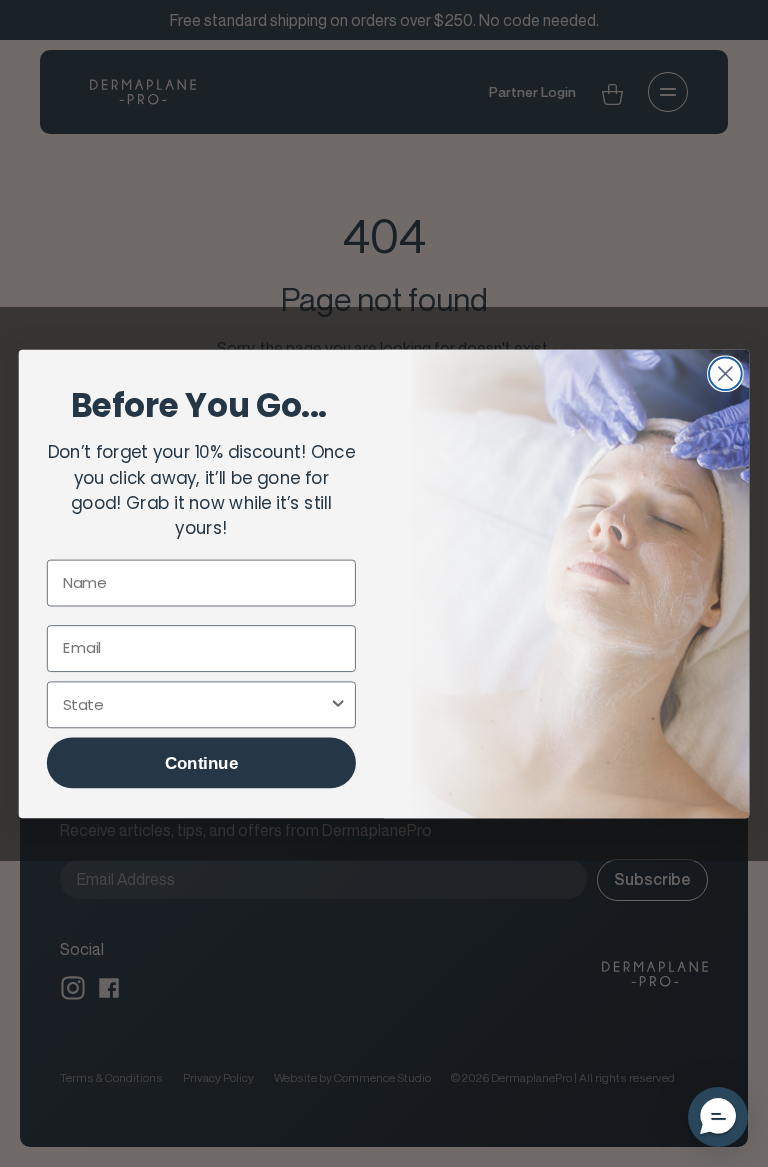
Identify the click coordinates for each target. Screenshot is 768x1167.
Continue (201, 762)
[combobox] (196, 703)
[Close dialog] (725, 373)
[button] (718, 1117)
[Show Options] (338, 703)
